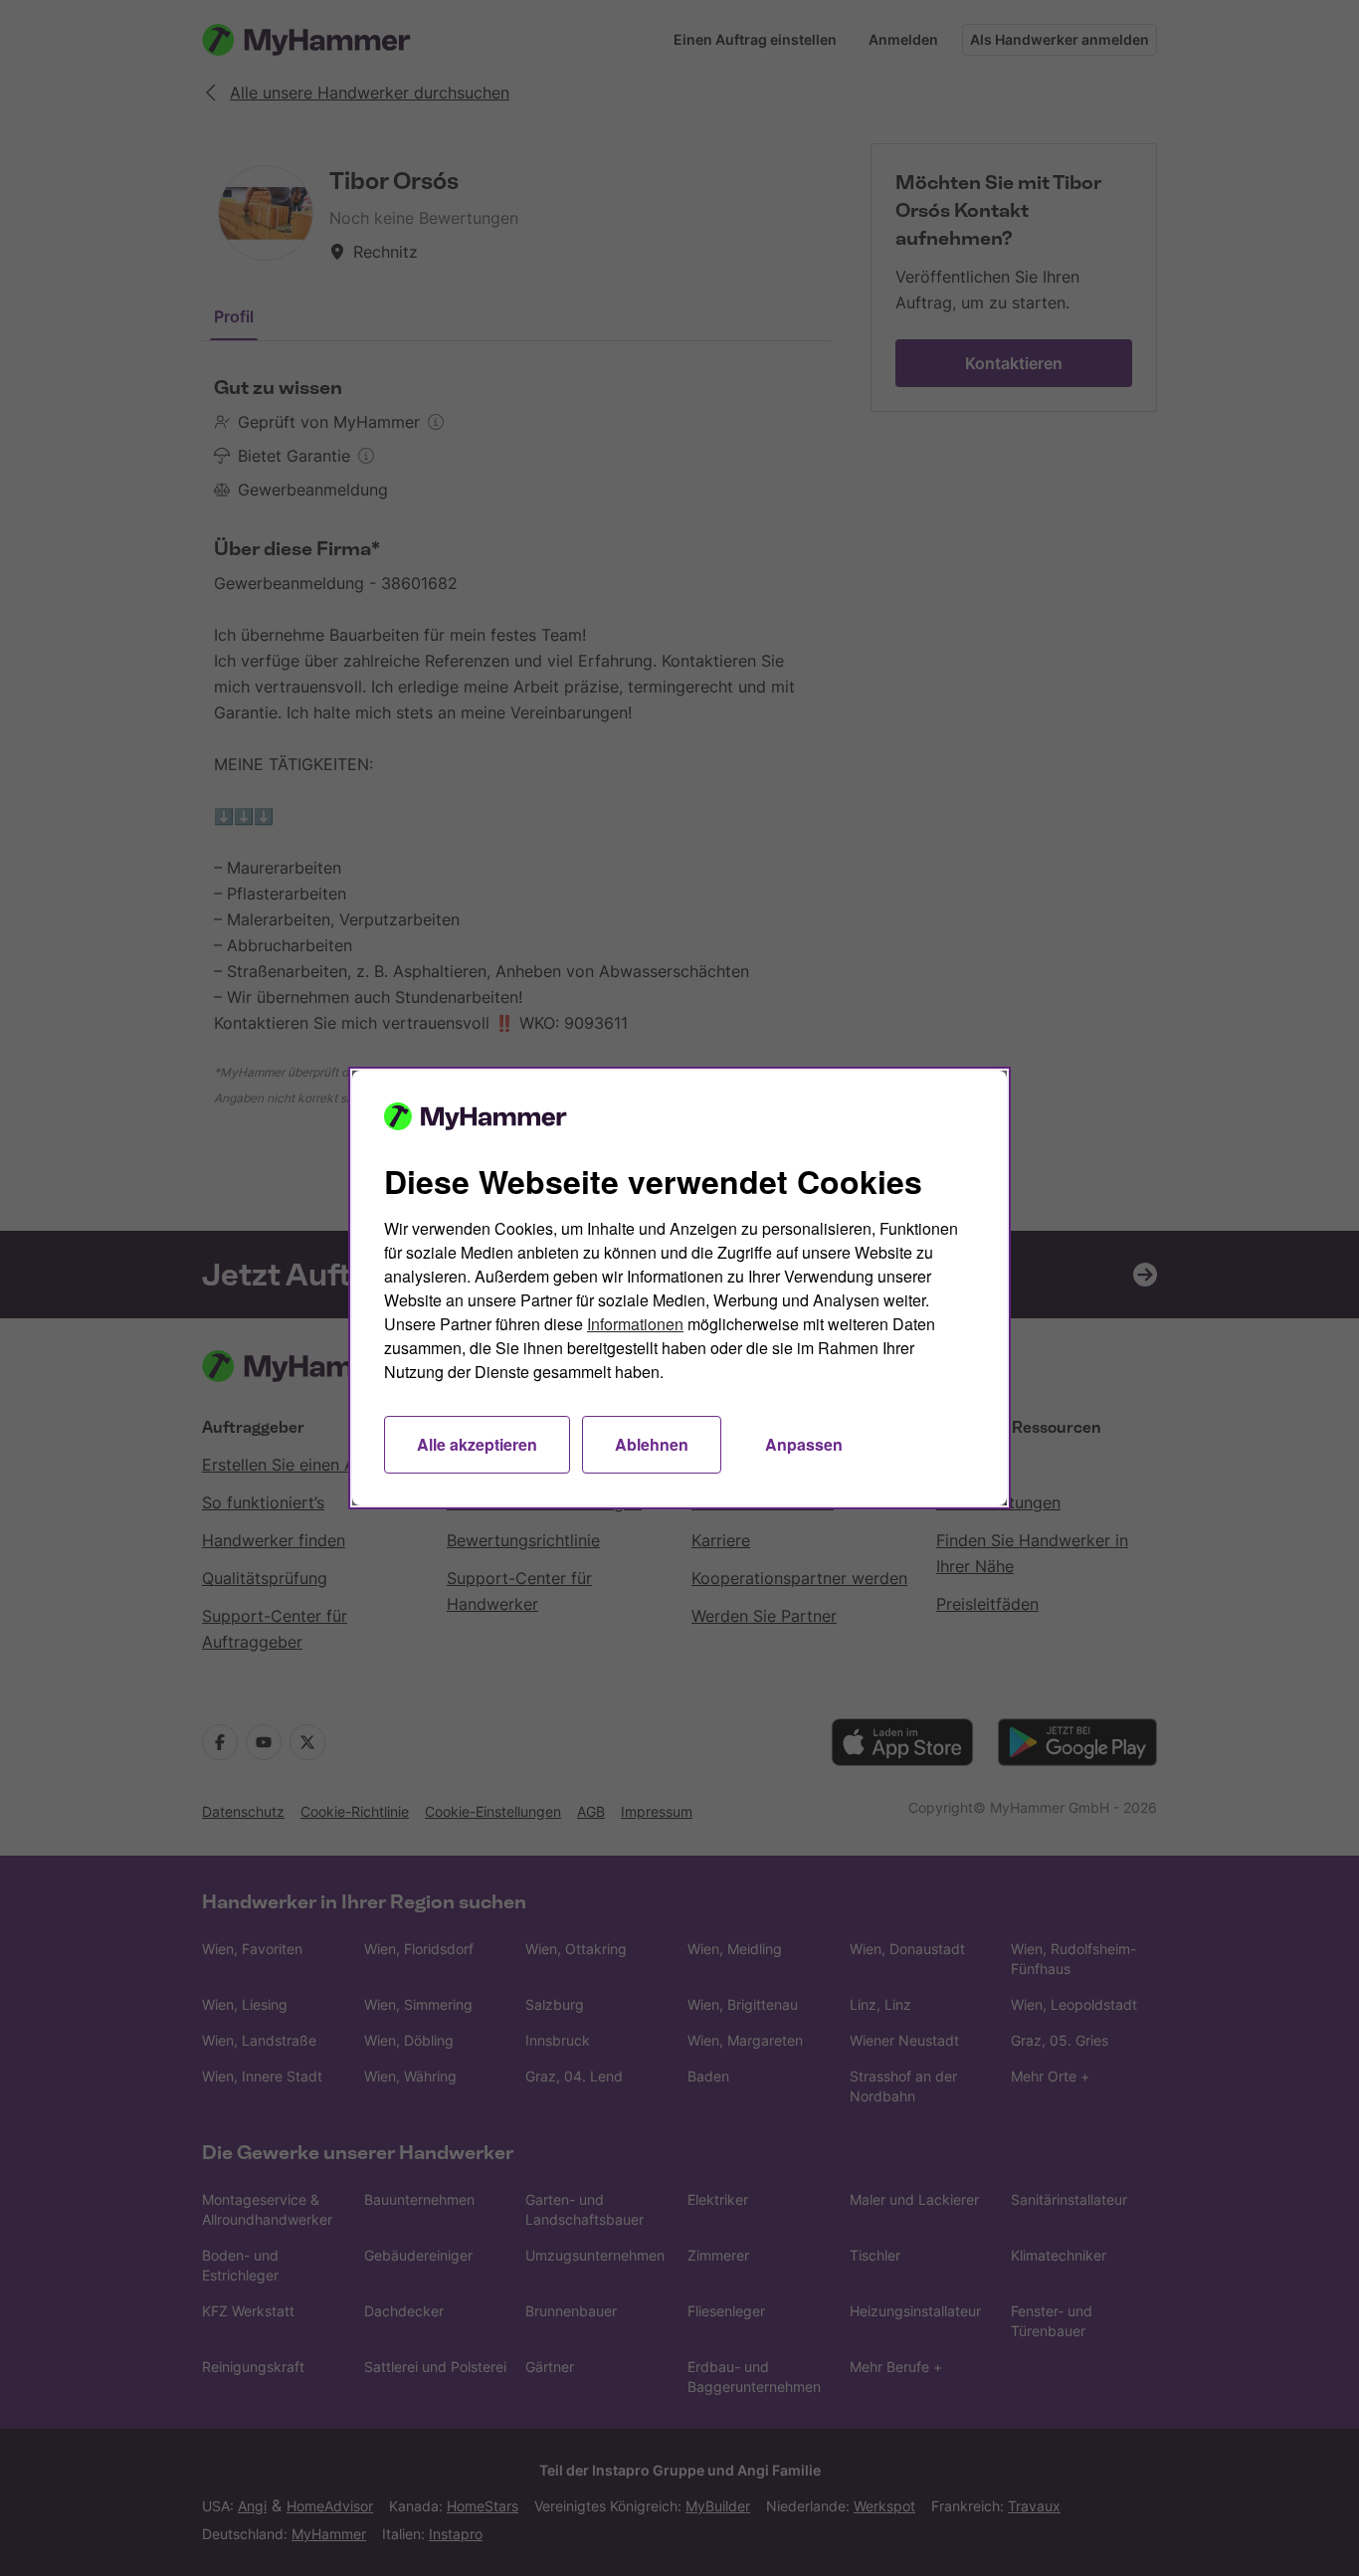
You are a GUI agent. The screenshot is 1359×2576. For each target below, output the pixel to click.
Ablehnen (652, 1444)
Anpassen (804, 1444)
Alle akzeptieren (477, 1444)
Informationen (635, 1324)
